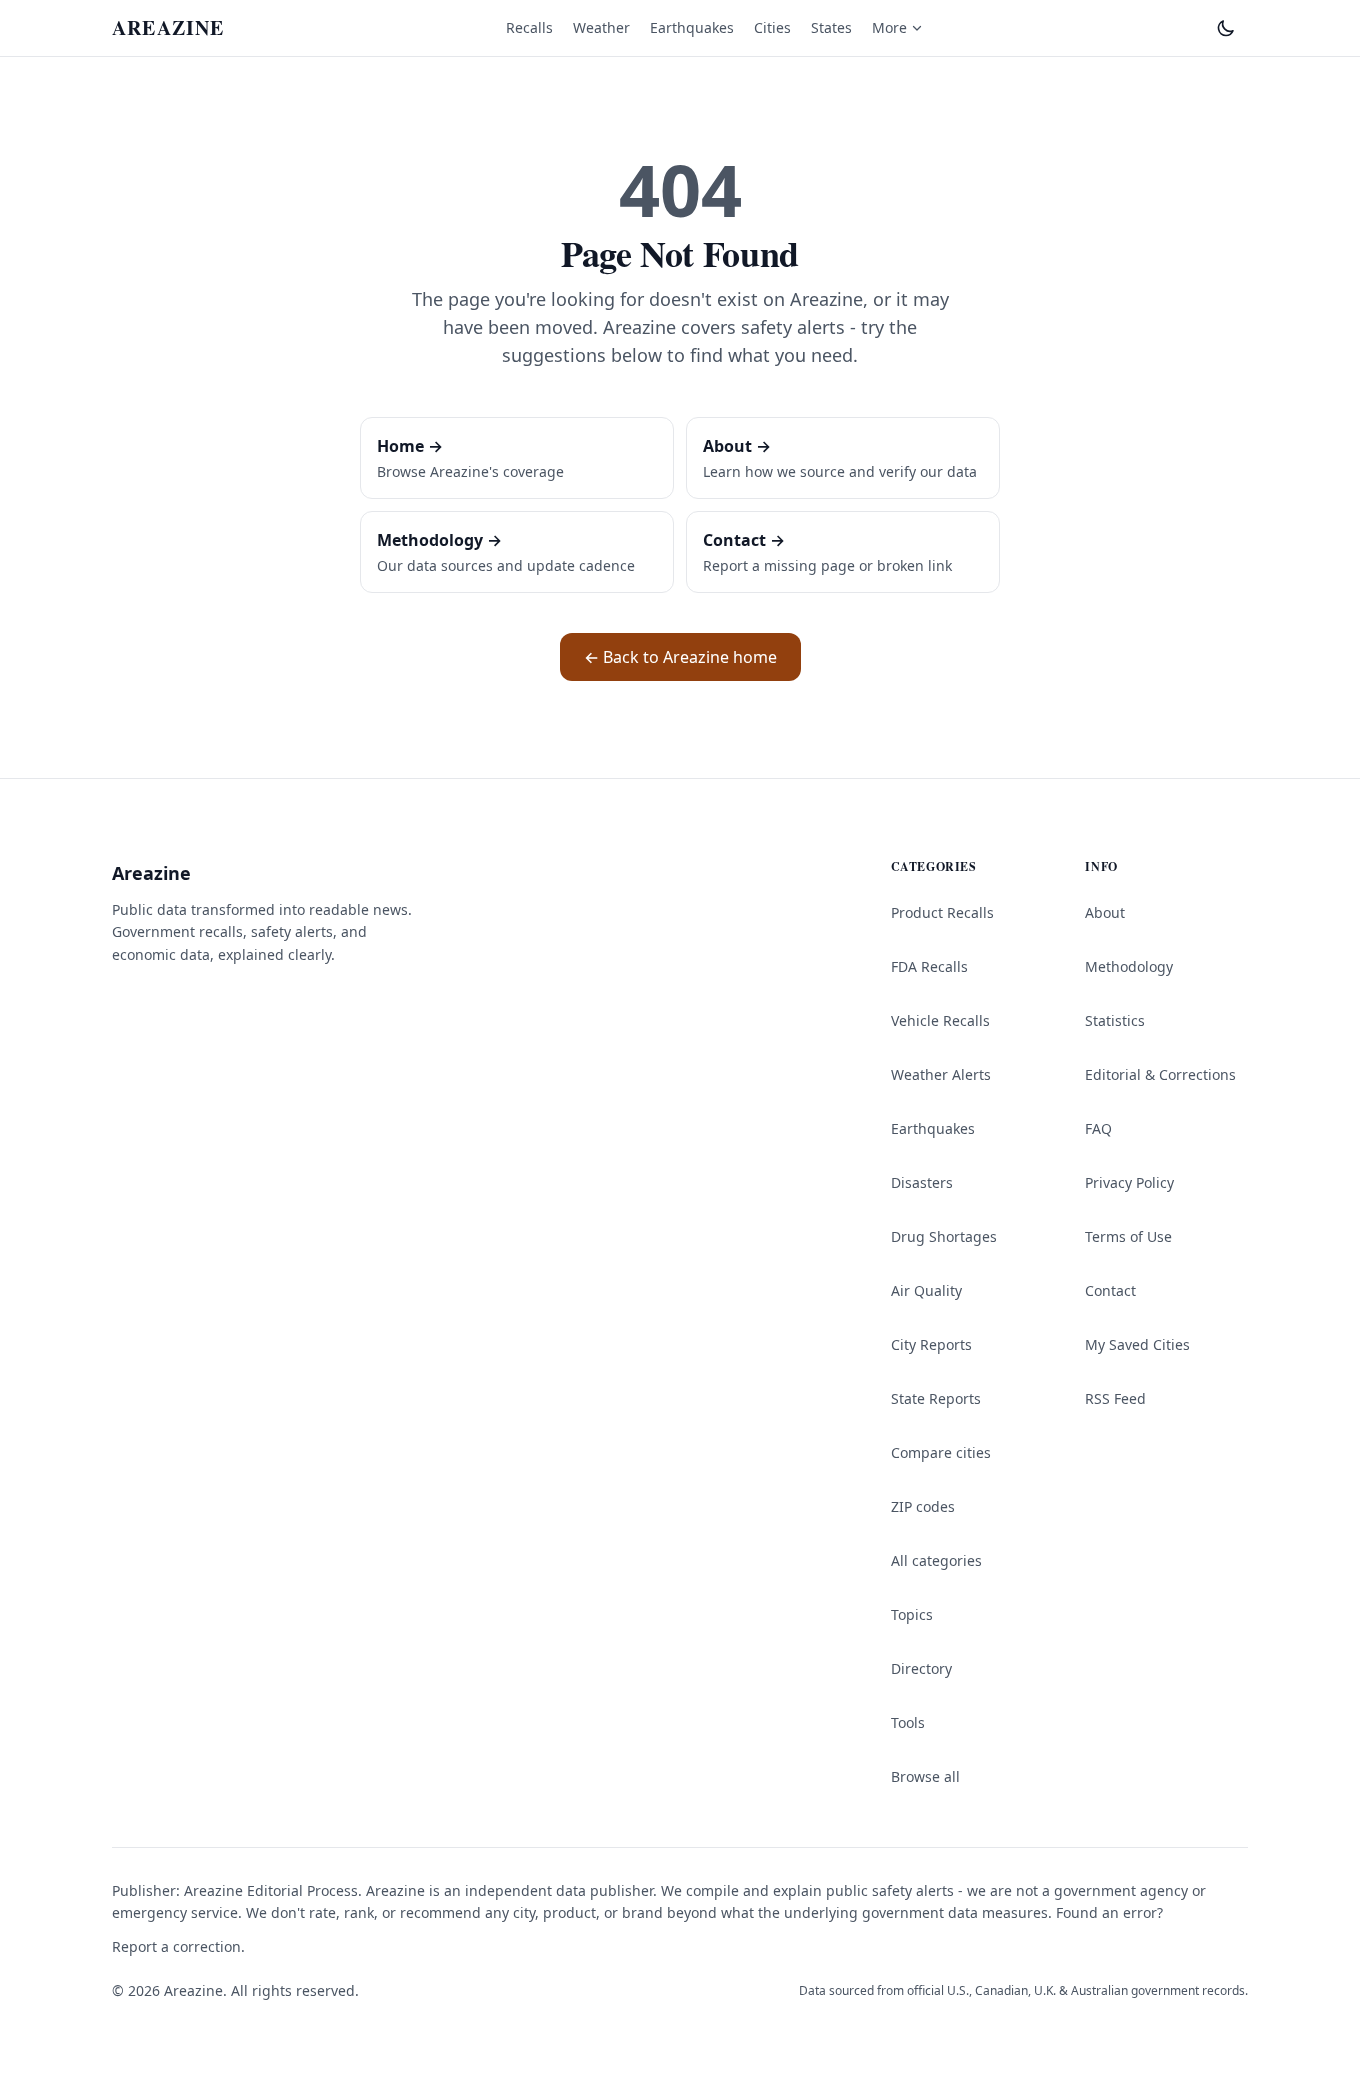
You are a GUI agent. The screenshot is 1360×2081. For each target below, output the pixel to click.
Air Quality (926, 1290)
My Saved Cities (1137, 1344)
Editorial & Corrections (1160, 1074)
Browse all (925, 1776)
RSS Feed (1115, 1398)
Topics (912, 1614)
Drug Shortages (944, 1236)
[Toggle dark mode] (1226, 28)
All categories (936, 1560)
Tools (908, 1722)
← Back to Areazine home (680, 657)
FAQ (1098, 1128)
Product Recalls (942, 912)
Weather (601, 27)
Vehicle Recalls (940, 1020)
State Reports (936, 1398)
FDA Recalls (929, 966)
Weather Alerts (941, 1074)
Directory (921, 1668)
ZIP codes (923, 1506)
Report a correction (176, 1946)
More (889, 27)
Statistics (1115, 1020)
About (1105, 912)
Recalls (529, 27)
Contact (1110, 1290)
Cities (772, 27)
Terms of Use (1128, 1236)
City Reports (931, 1344)
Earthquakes (692, 27)
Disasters (922, 1182)
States (831, 27)
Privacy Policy (1129, 1182)
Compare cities (941, 1452)
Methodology (1129, 966)
